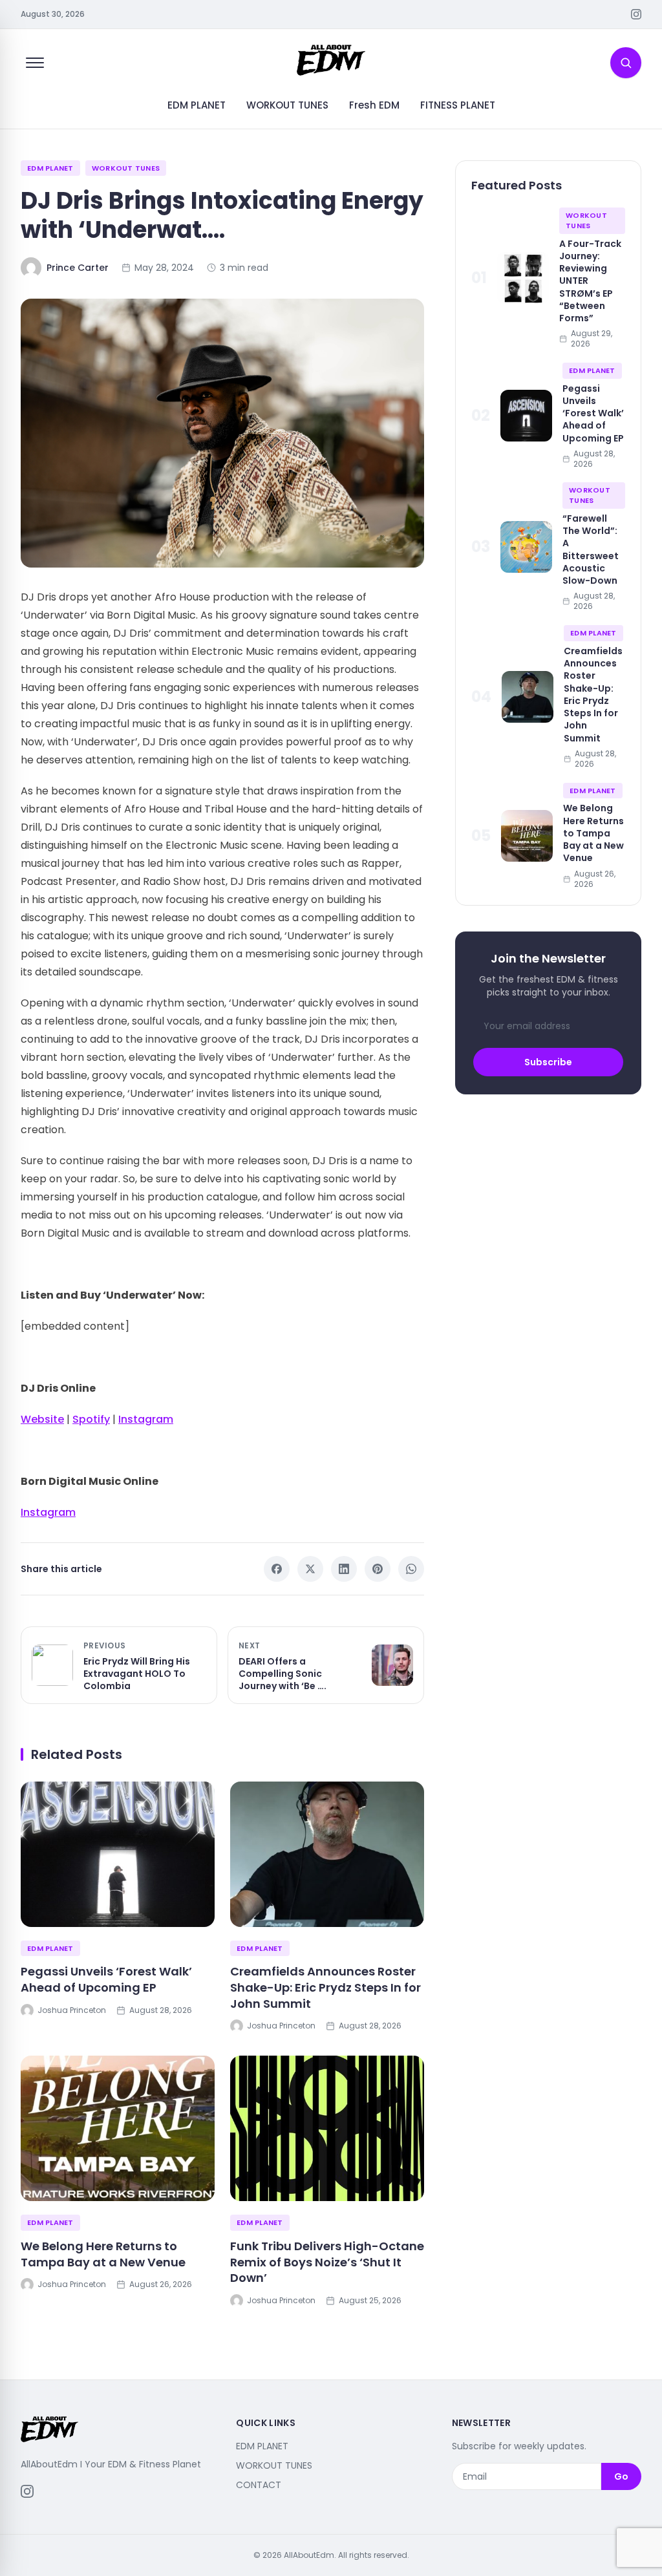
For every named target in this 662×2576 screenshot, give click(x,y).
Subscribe (548, 1062)
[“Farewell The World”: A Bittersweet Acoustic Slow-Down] (526, 547)
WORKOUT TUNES (287, 105)
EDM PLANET (197, 105)
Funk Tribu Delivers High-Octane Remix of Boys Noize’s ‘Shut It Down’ (327, 2262)
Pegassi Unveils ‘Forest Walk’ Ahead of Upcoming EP (106, 1979)
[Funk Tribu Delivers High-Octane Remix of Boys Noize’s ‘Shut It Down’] (327, 2128)
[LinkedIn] (344, 1569)
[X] (310, 1569)
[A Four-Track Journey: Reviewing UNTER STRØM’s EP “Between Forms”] (523, 278)
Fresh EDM (374, 105)
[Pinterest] (378, 1569)
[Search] (626, 63)
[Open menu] (35, 63)
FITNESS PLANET (458, 105)
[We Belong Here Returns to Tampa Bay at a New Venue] (118, 2128)
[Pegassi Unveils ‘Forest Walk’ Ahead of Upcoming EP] (118, 1854)
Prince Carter (78, 268)
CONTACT (259, 2485)
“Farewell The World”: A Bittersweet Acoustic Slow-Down (591, 549)
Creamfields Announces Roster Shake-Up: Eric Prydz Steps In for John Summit (326, 1987)
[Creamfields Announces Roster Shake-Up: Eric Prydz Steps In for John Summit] (327, 1854)
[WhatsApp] (411, 1569)
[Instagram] (636, 14)
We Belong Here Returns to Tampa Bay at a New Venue (103, 2254)
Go (621, 2476)
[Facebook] (277, 1569)
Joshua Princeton (72, 2010)
